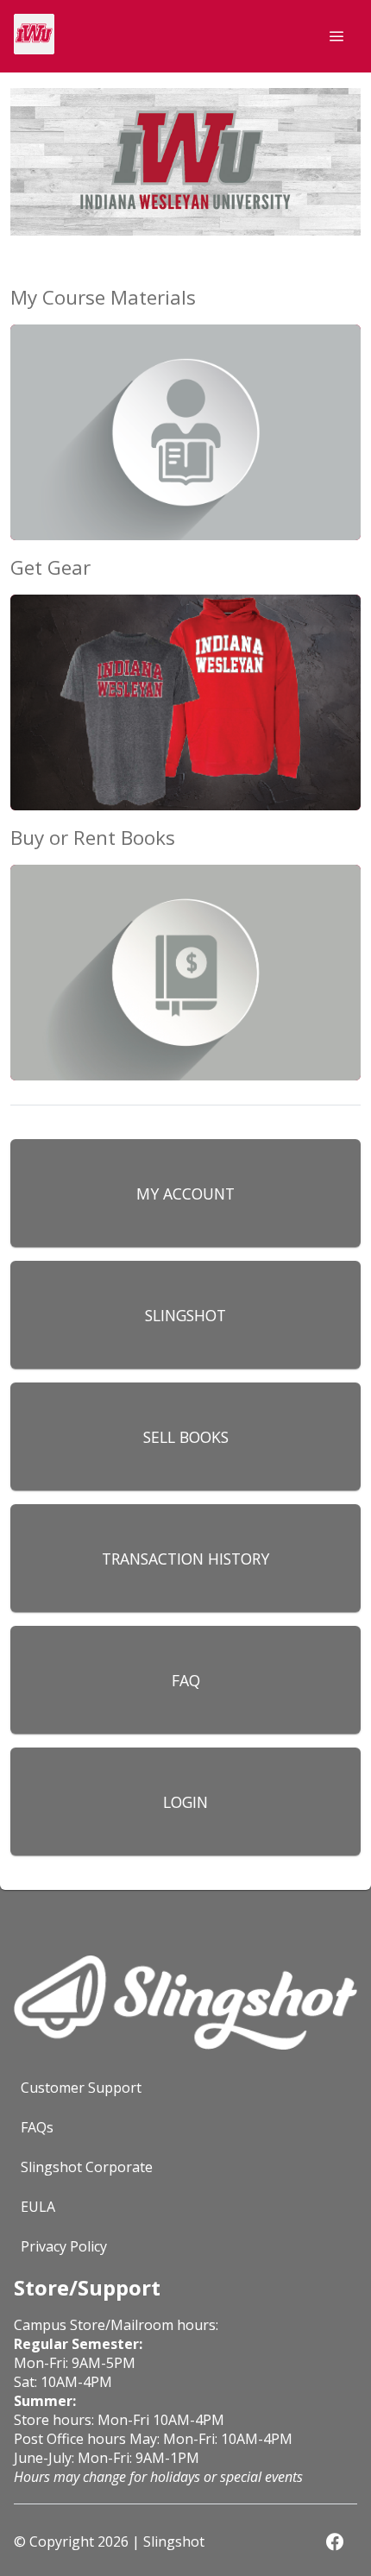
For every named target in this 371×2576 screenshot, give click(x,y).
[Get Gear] (185, 696)
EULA (38, 2207)
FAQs (37, 2127)
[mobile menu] (336, 36)
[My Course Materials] (185, 425)
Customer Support (81, 2088)
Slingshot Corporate (87, 2167)
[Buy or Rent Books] (185, 966)
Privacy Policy (64, 2246)
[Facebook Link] (335, 2541)
